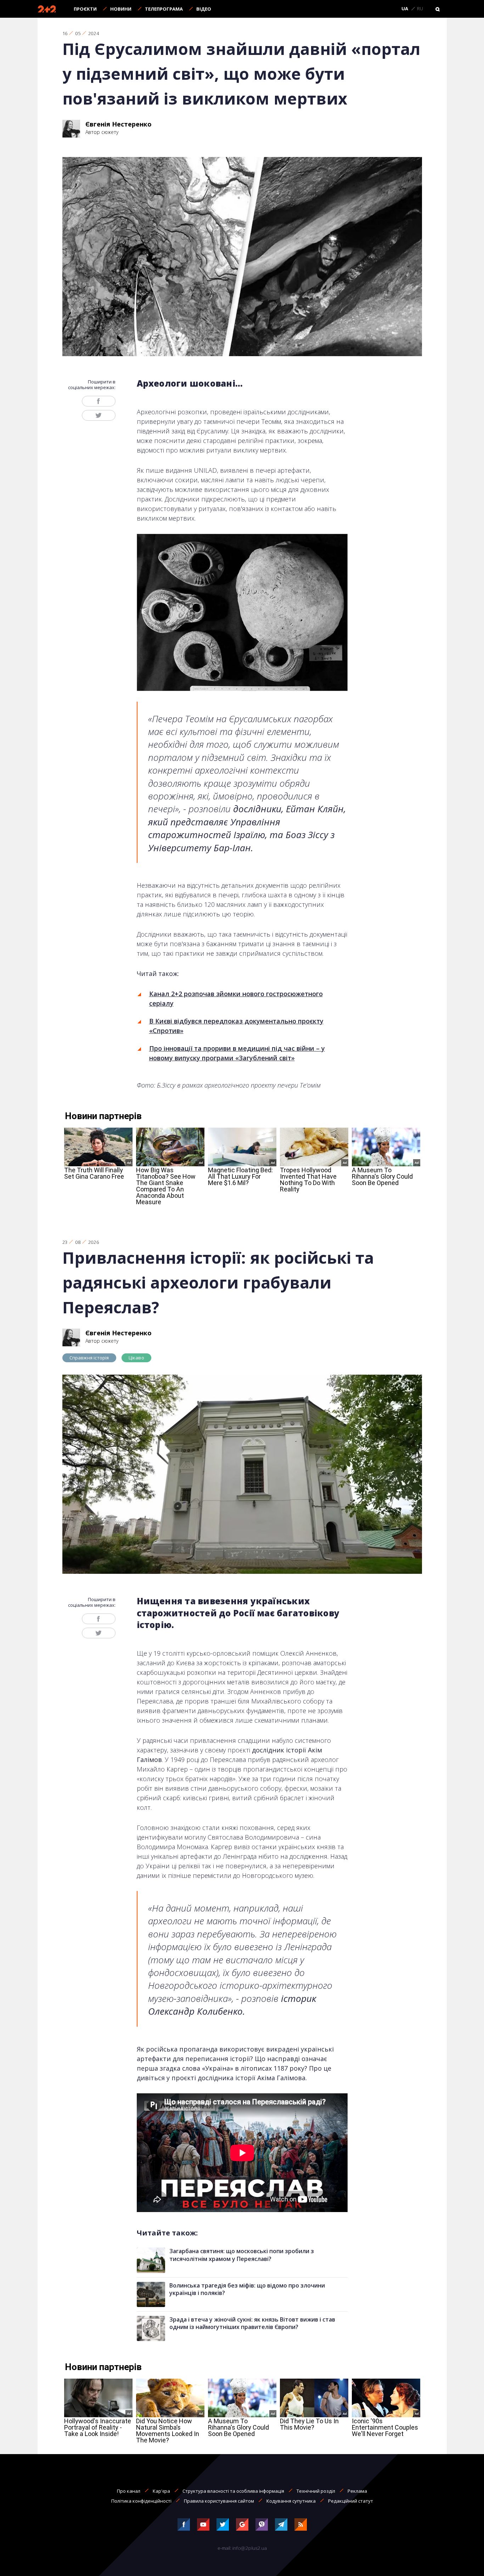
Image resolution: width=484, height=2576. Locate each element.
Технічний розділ (316, 2491)
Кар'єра (161, 2491)
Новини (121, 9)
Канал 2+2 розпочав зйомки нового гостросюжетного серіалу (236, 998)
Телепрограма (164, 9)
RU (420, 9)
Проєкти (85, 9)
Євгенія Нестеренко (119, 124)
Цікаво (136, 1358)
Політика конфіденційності (141, 2501)
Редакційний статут (351, 2501)
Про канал (129, 2491)
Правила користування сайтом (219, 2501)
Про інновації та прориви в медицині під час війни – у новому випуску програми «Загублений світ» (237, 1053)
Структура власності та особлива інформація (233, 2491)
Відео (204, 9)
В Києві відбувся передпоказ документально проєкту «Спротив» (236, 1026)
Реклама (357, 2491)
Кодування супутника (291, 2501)
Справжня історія (89, 1358)
